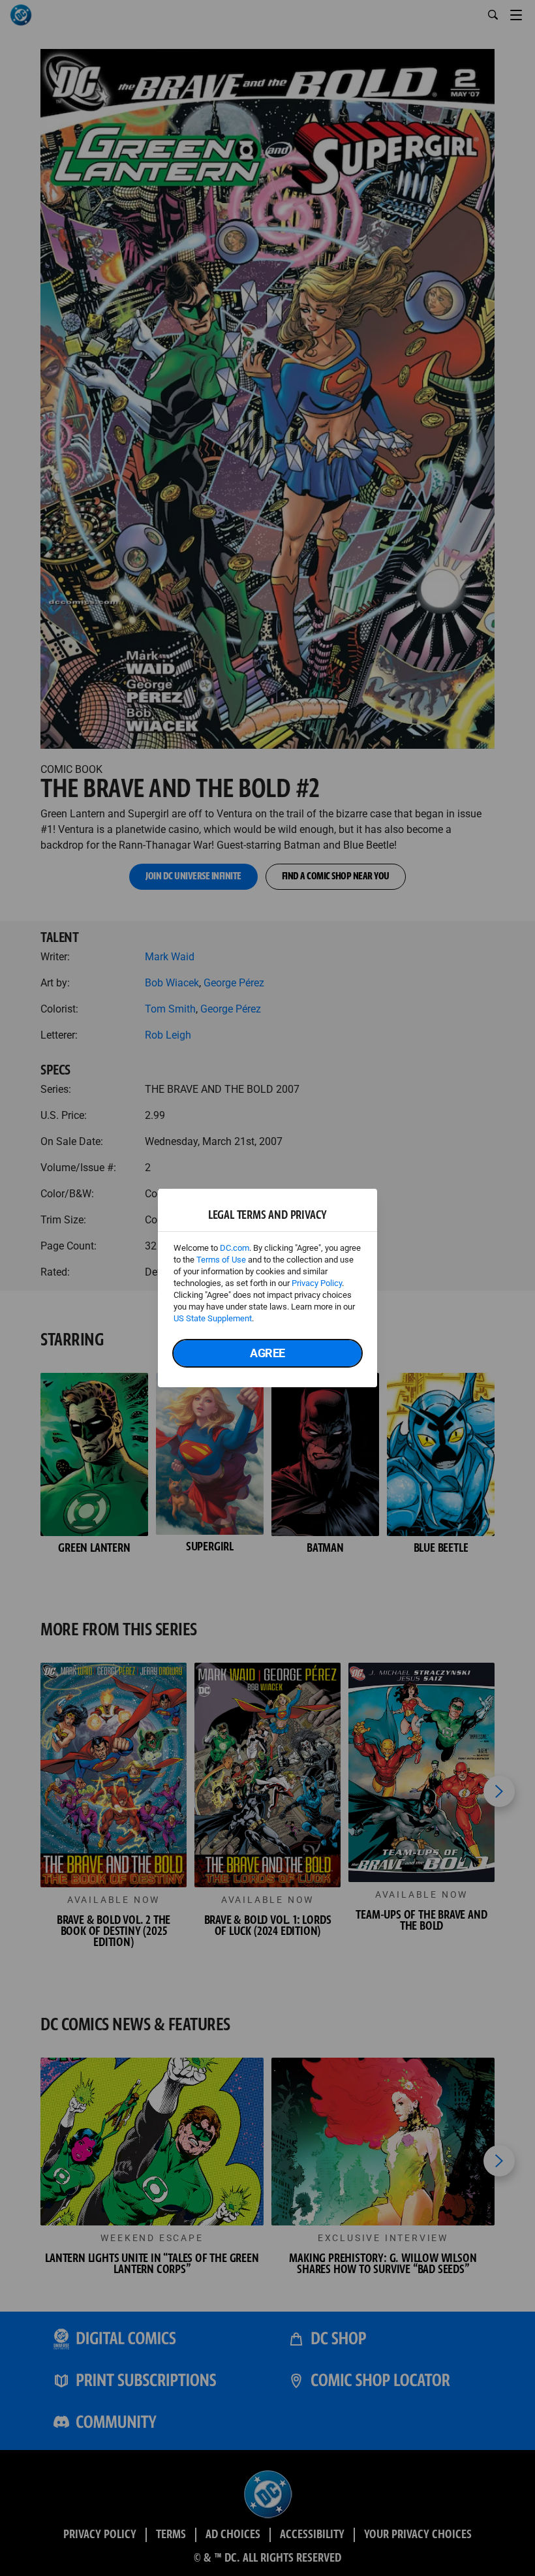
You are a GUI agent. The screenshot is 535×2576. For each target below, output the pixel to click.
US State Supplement (213, 1318)
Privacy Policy (317, 1283)
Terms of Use (221, 1260)
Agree (267, 1353)
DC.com (235, 1248)
